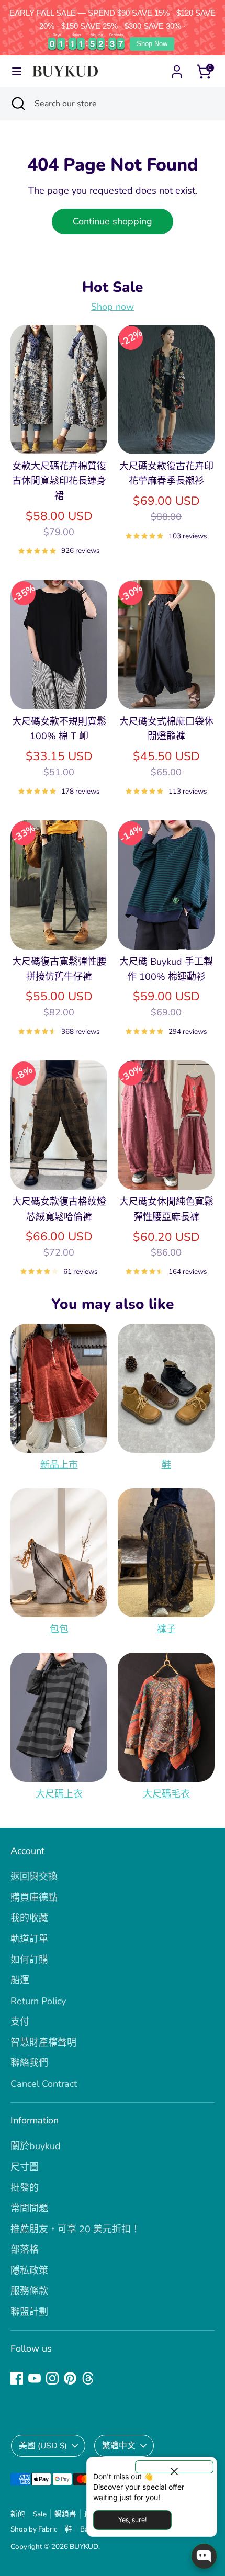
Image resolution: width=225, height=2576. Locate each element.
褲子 (166, 1629)
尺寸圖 (25, 2167)
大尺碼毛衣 (166, 1794)
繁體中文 (119, 2446)
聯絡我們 (29, 2063)
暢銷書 (65, 2514)
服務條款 (29, 2291)
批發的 (25, 2188)
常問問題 (29, 2208)
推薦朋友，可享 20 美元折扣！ (75, 2229)
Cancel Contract (44, 2084)
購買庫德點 (34, 1897)
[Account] (177, 69)
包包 (59, 1629)
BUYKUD (84, 2546)
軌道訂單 (29, 1939)
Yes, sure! (132, 2520)
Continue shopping (113, 221)
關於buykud (36, 2146)
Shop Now (152, 44)
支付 (20, 2021)
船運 (20, 1980)
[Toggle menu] (17, 71)
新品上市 (59, 1465)
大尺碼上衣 (59, 1794)
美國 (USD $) (43, 2446)
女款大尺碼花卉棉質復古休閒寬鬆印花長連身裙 (59, 481)
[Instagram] (52, 2378)
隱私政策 (29, 2270)
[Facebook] (17, 2378)
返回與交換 (34, 1877)
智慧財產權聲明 (43, 2042)
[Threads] (88, 2378)
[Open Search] (17, 104)
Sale (40, 2514)
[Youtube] (35, 2378)
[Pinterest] (70, 2378)
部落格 (25, 2250)
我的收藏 (29, 1918)
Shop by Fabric (34, 2529)
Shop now (113, 307)
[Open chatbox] (204, 2556)
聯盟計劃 (29, 2312)
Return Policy (38, 2001)
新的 (18, 2514)
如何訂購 (29, 1960)
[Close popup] (174, 2467)
